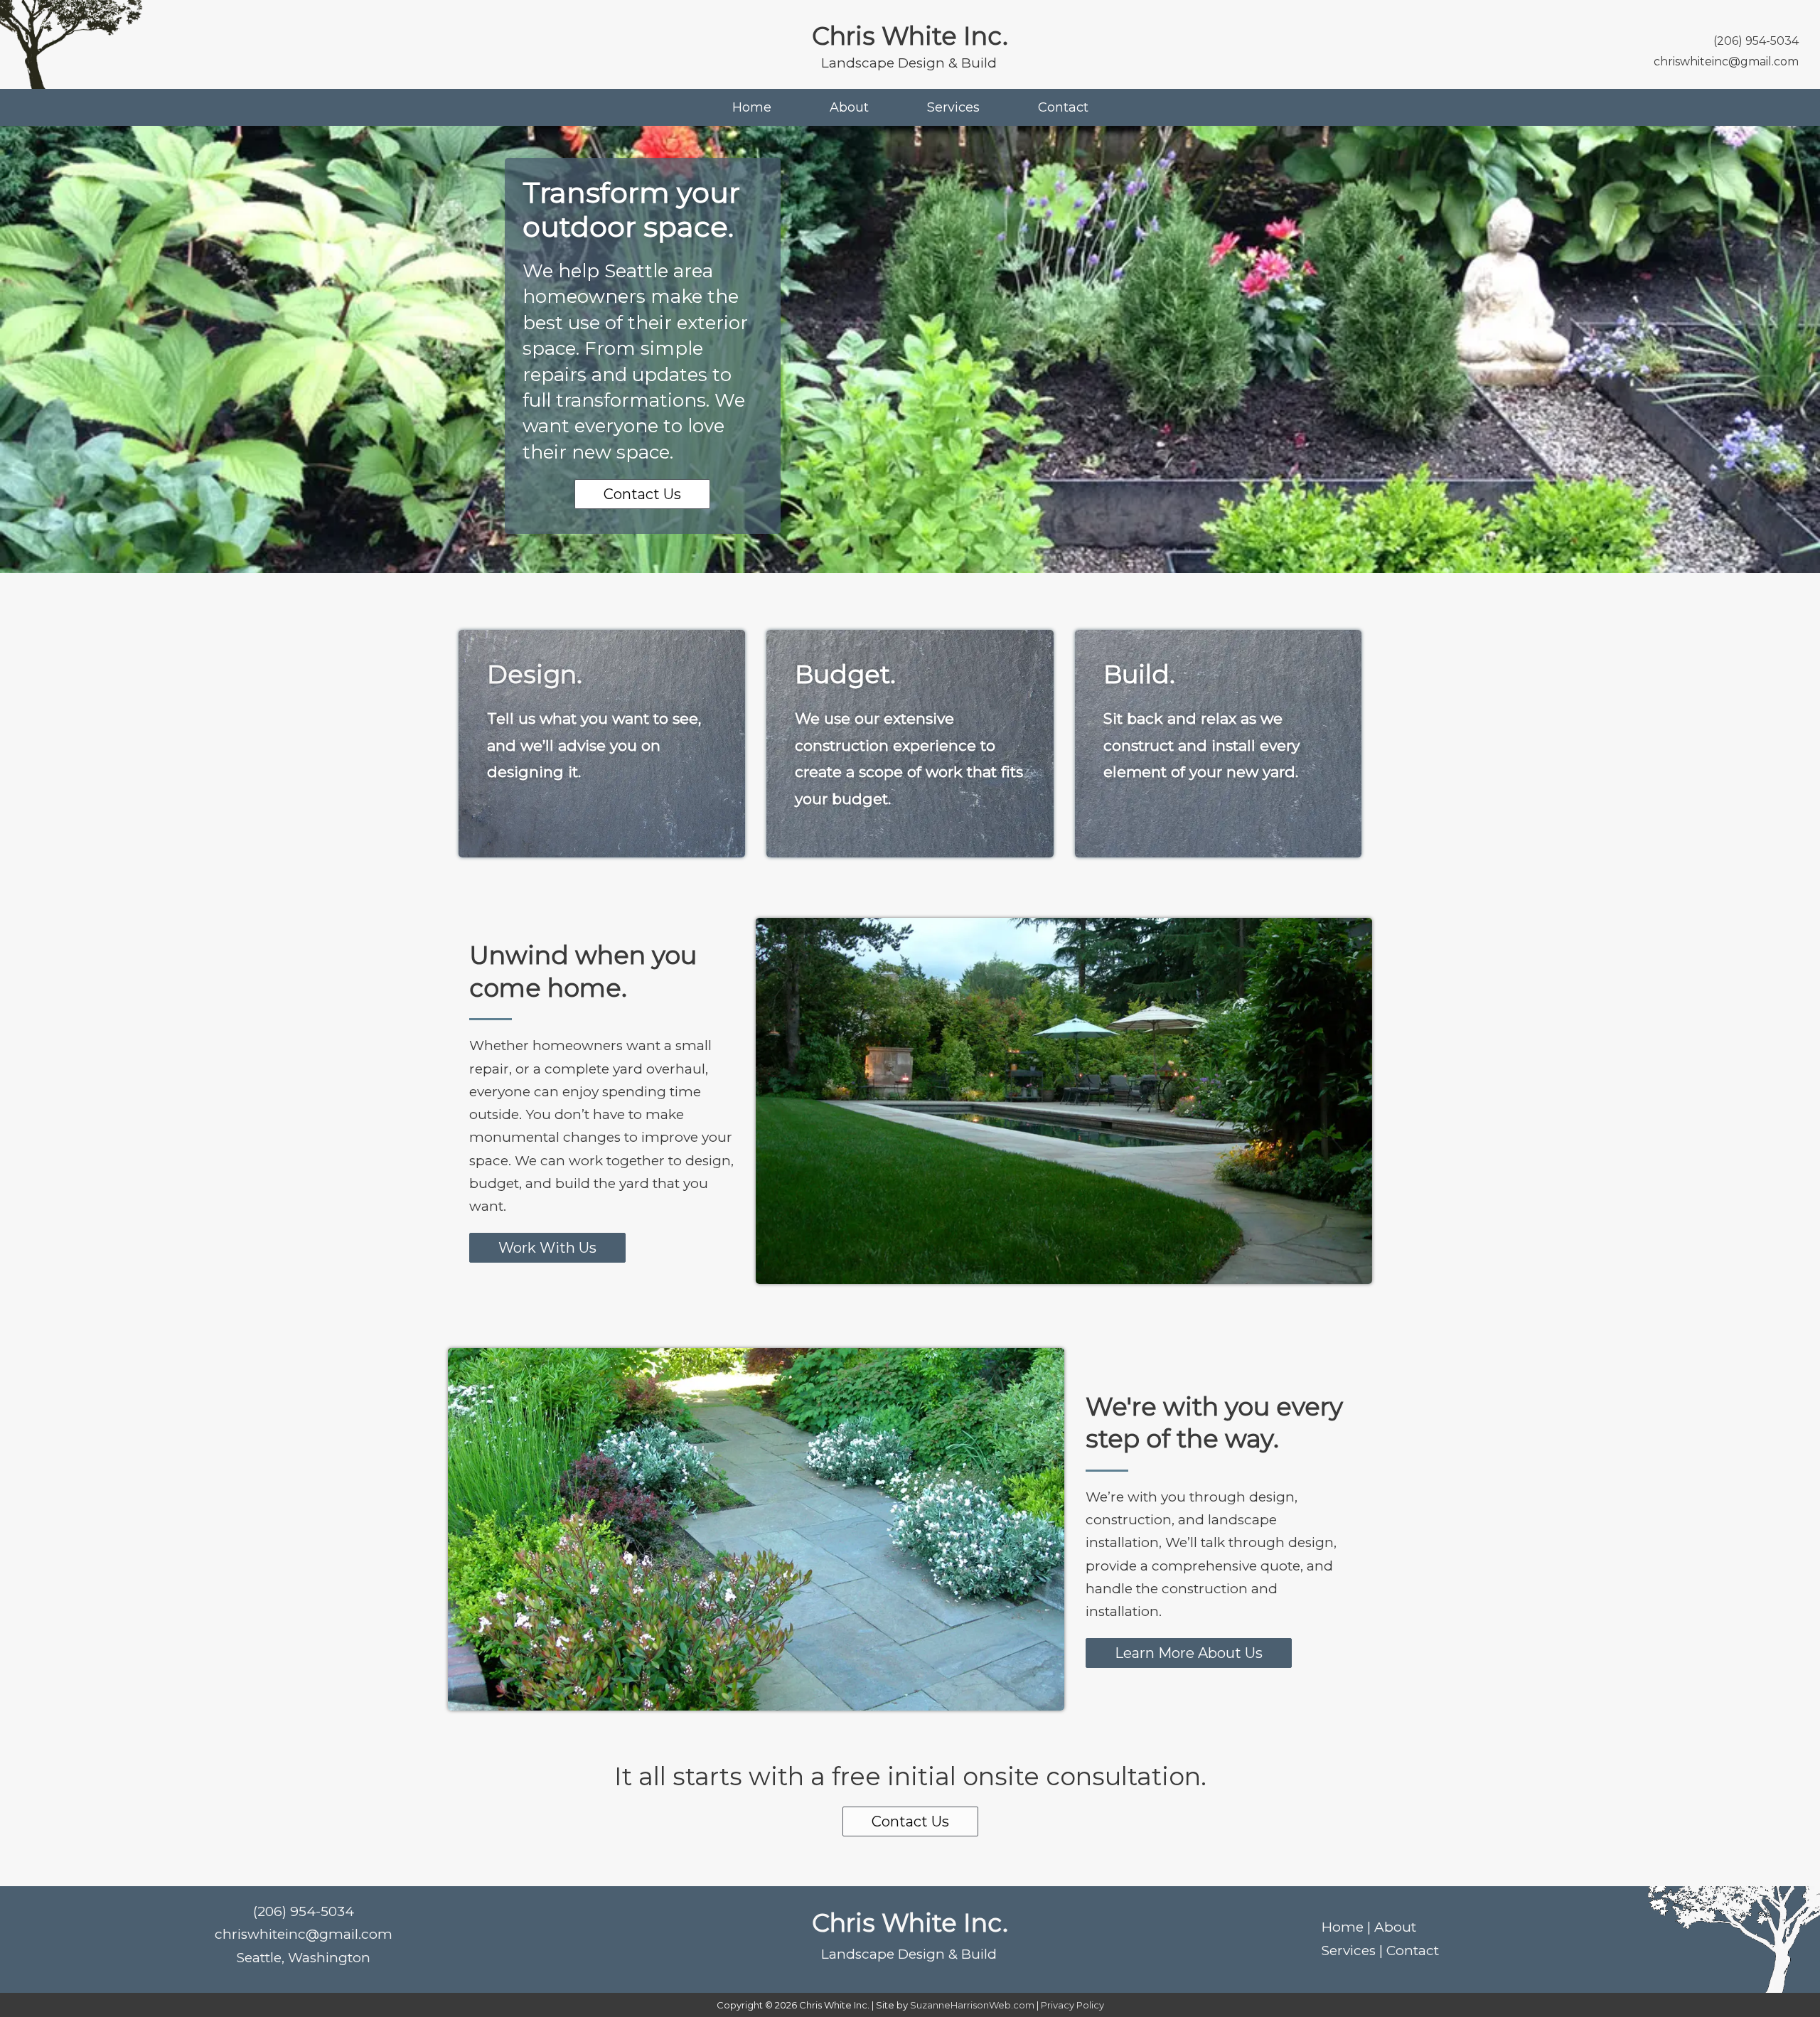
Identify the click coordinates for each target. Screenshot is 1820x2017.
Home (752, 107)
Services (953, 107)
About (849, 107)
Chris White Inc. (910, 36)
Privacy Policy (1072, 2005)
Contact (1063, 107)
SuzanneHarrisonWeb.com (972, 2005)
